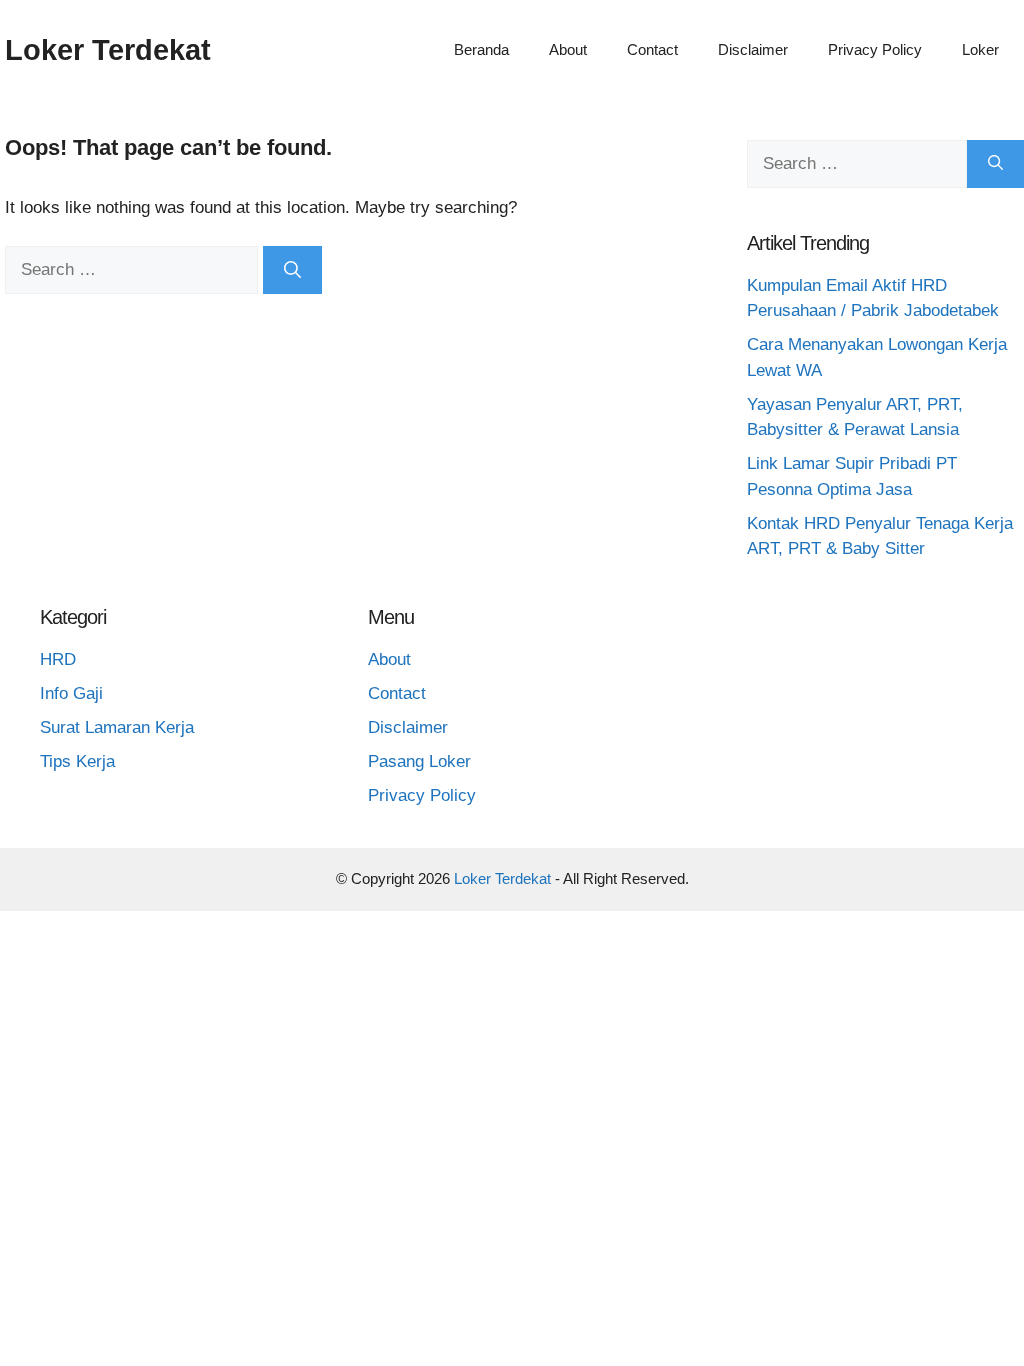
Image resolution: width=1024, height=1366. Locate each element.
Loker (980, 49)
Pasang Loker (419, 761)
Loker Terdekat (108, 50)
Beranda (481, 49)
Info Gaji (71, 693)
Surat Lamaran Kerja (117, 727)
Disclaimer (753, 49)
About (568, 49)
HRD (58, 659)
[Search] (292, 270)
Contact (652, 49)
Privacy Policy (875, 49)
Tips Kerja (77, 761)
